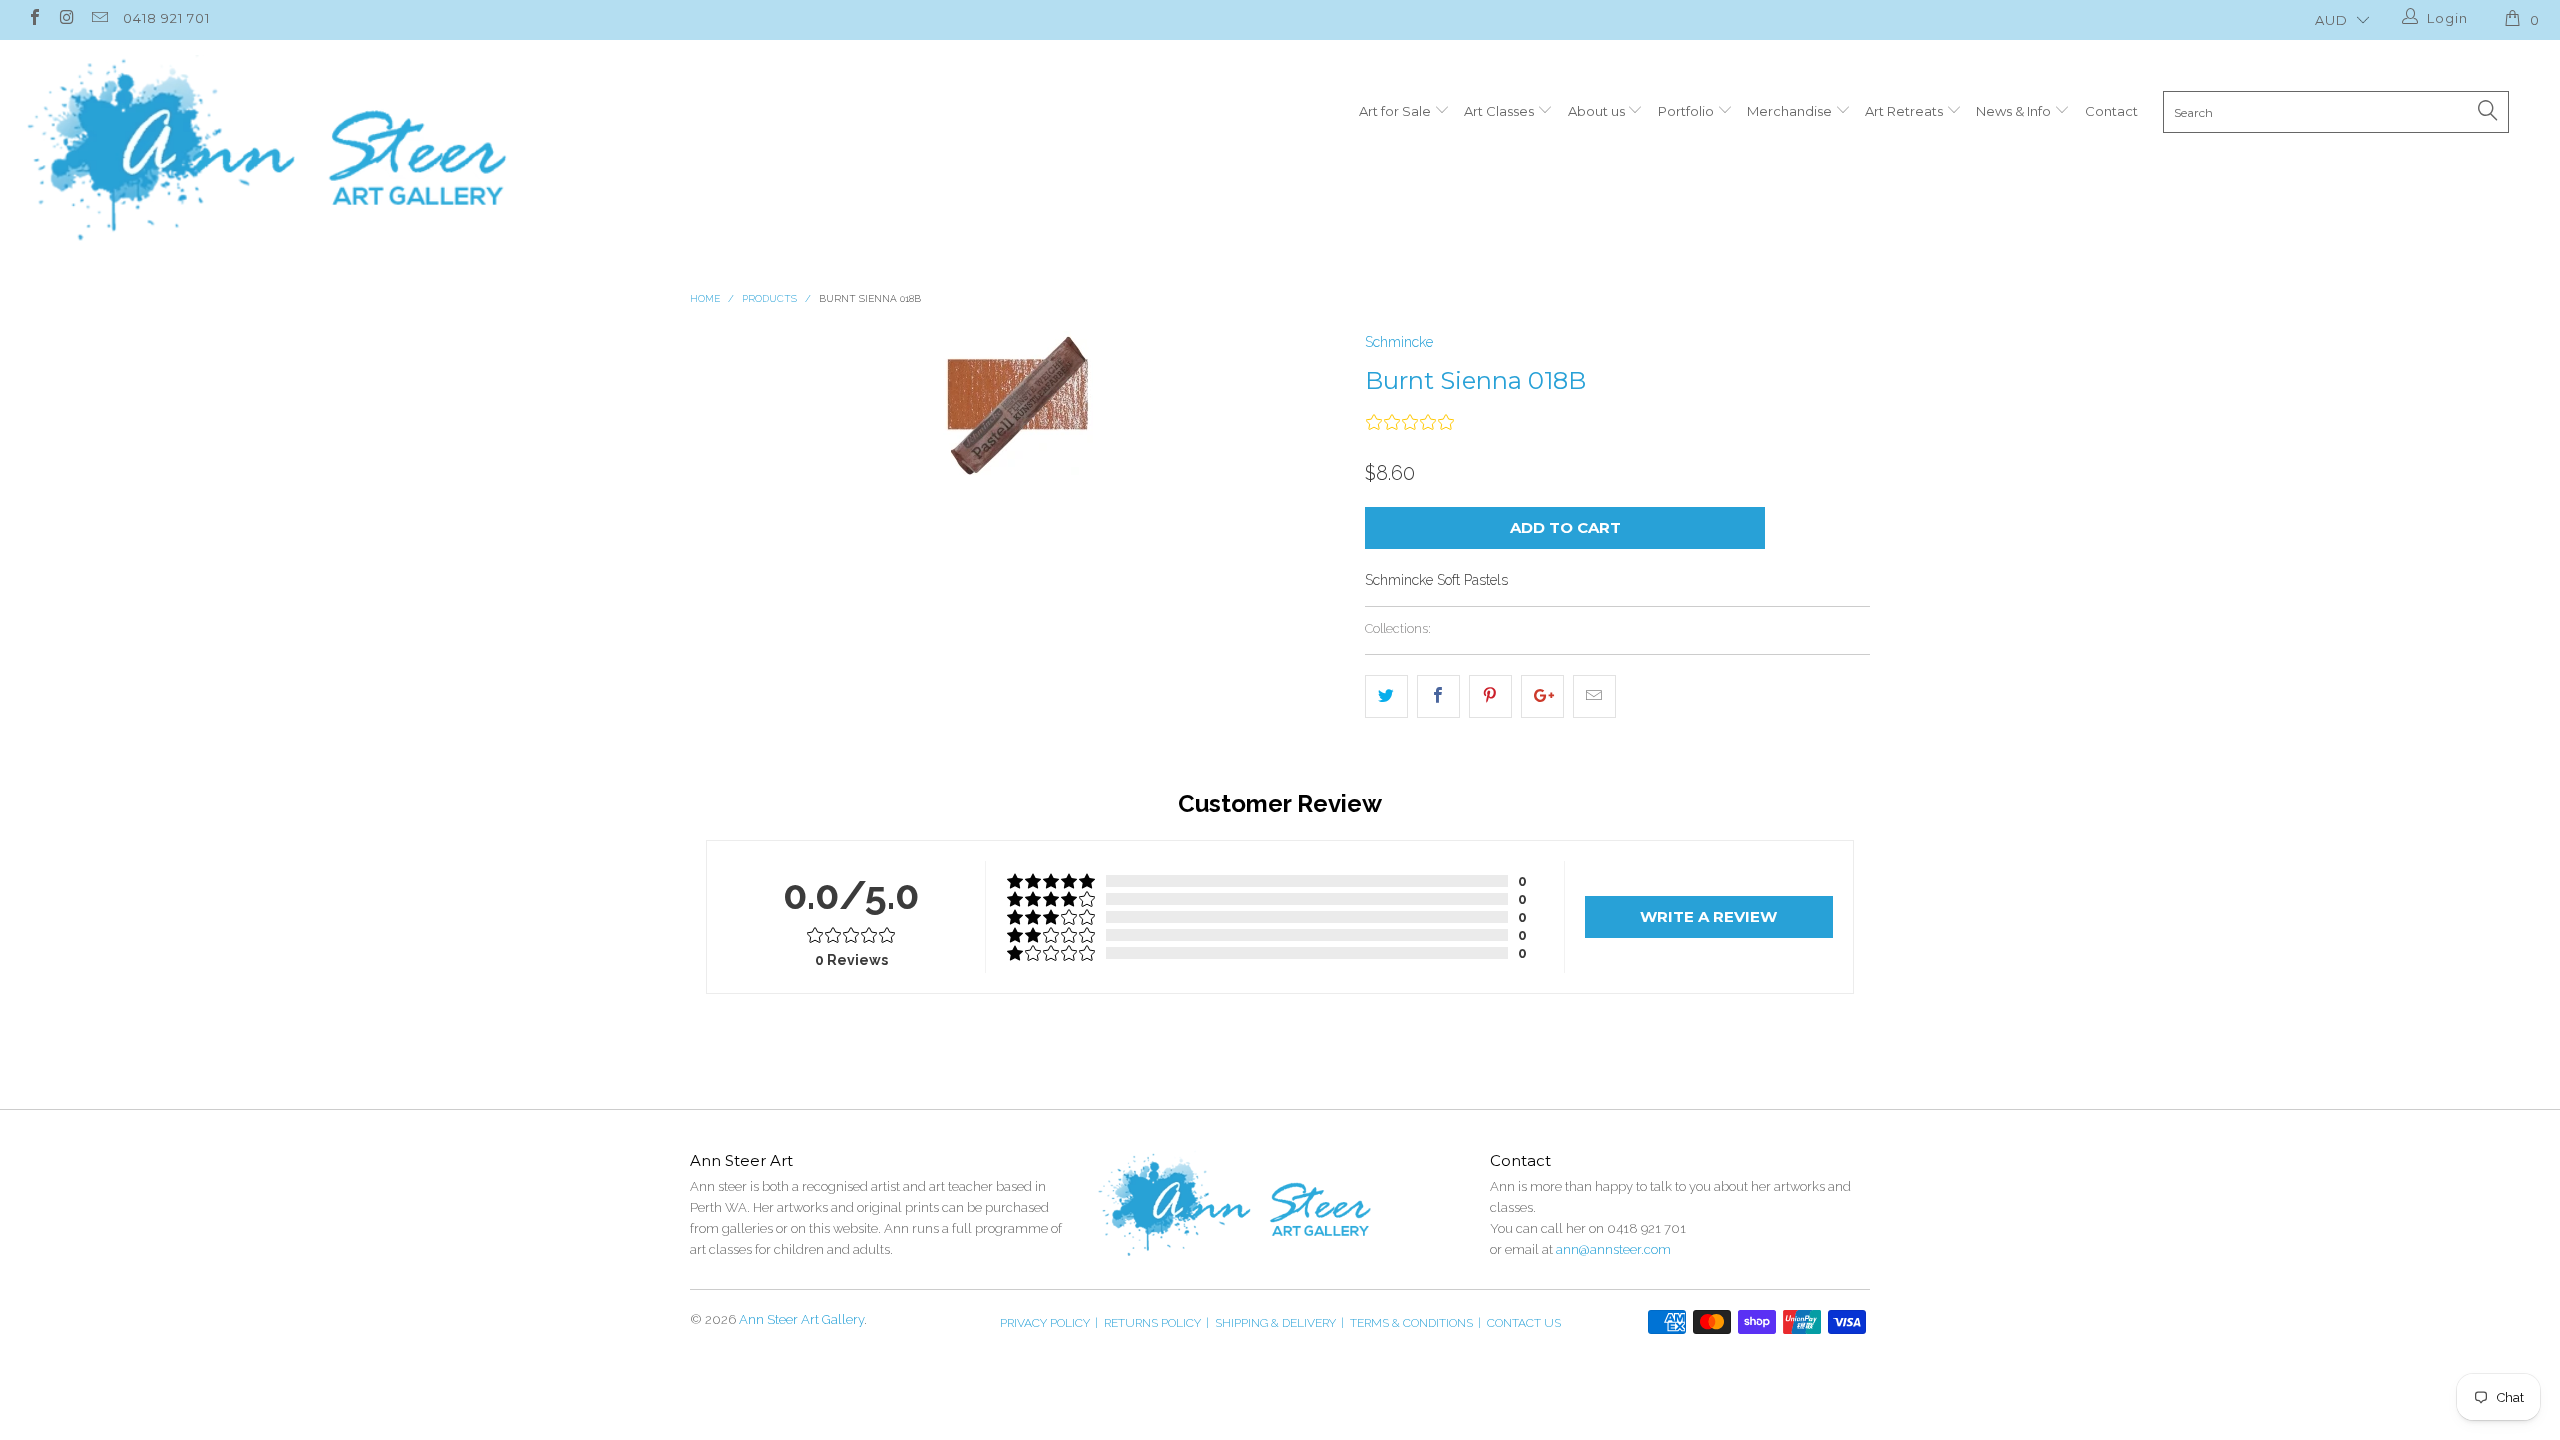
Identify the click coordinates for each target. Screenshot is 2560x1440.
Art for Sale (1396, 111)
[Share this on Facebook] (1438, 696)
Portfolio (1687, 111)
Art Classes (1500, 111)
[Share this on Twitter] (1386, 696)
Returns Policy (1156, 1323)
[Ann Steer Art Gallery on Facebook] (34, 19)
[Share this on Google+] (1542, 696)
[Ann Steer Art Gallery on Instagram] (66, 19)
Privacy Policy (1049, 1323)
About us (1598, 111)
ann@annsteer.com (1613, 1249)
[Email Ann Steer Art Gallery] (99, 19)
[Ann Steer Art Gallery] (266, 149)
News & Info (2015, 111)
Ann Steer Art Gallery (801, 1319)
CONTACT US (1524, 1323)
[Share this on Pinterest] (1490, 696)
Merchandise (1791, 111)
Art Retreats (1905, 111)
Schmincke (1399, 342)
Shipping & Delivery (1279, 1323)
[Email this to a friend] (1594, 696)
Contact (2111, 111)
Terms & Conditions (1415, 1323)
